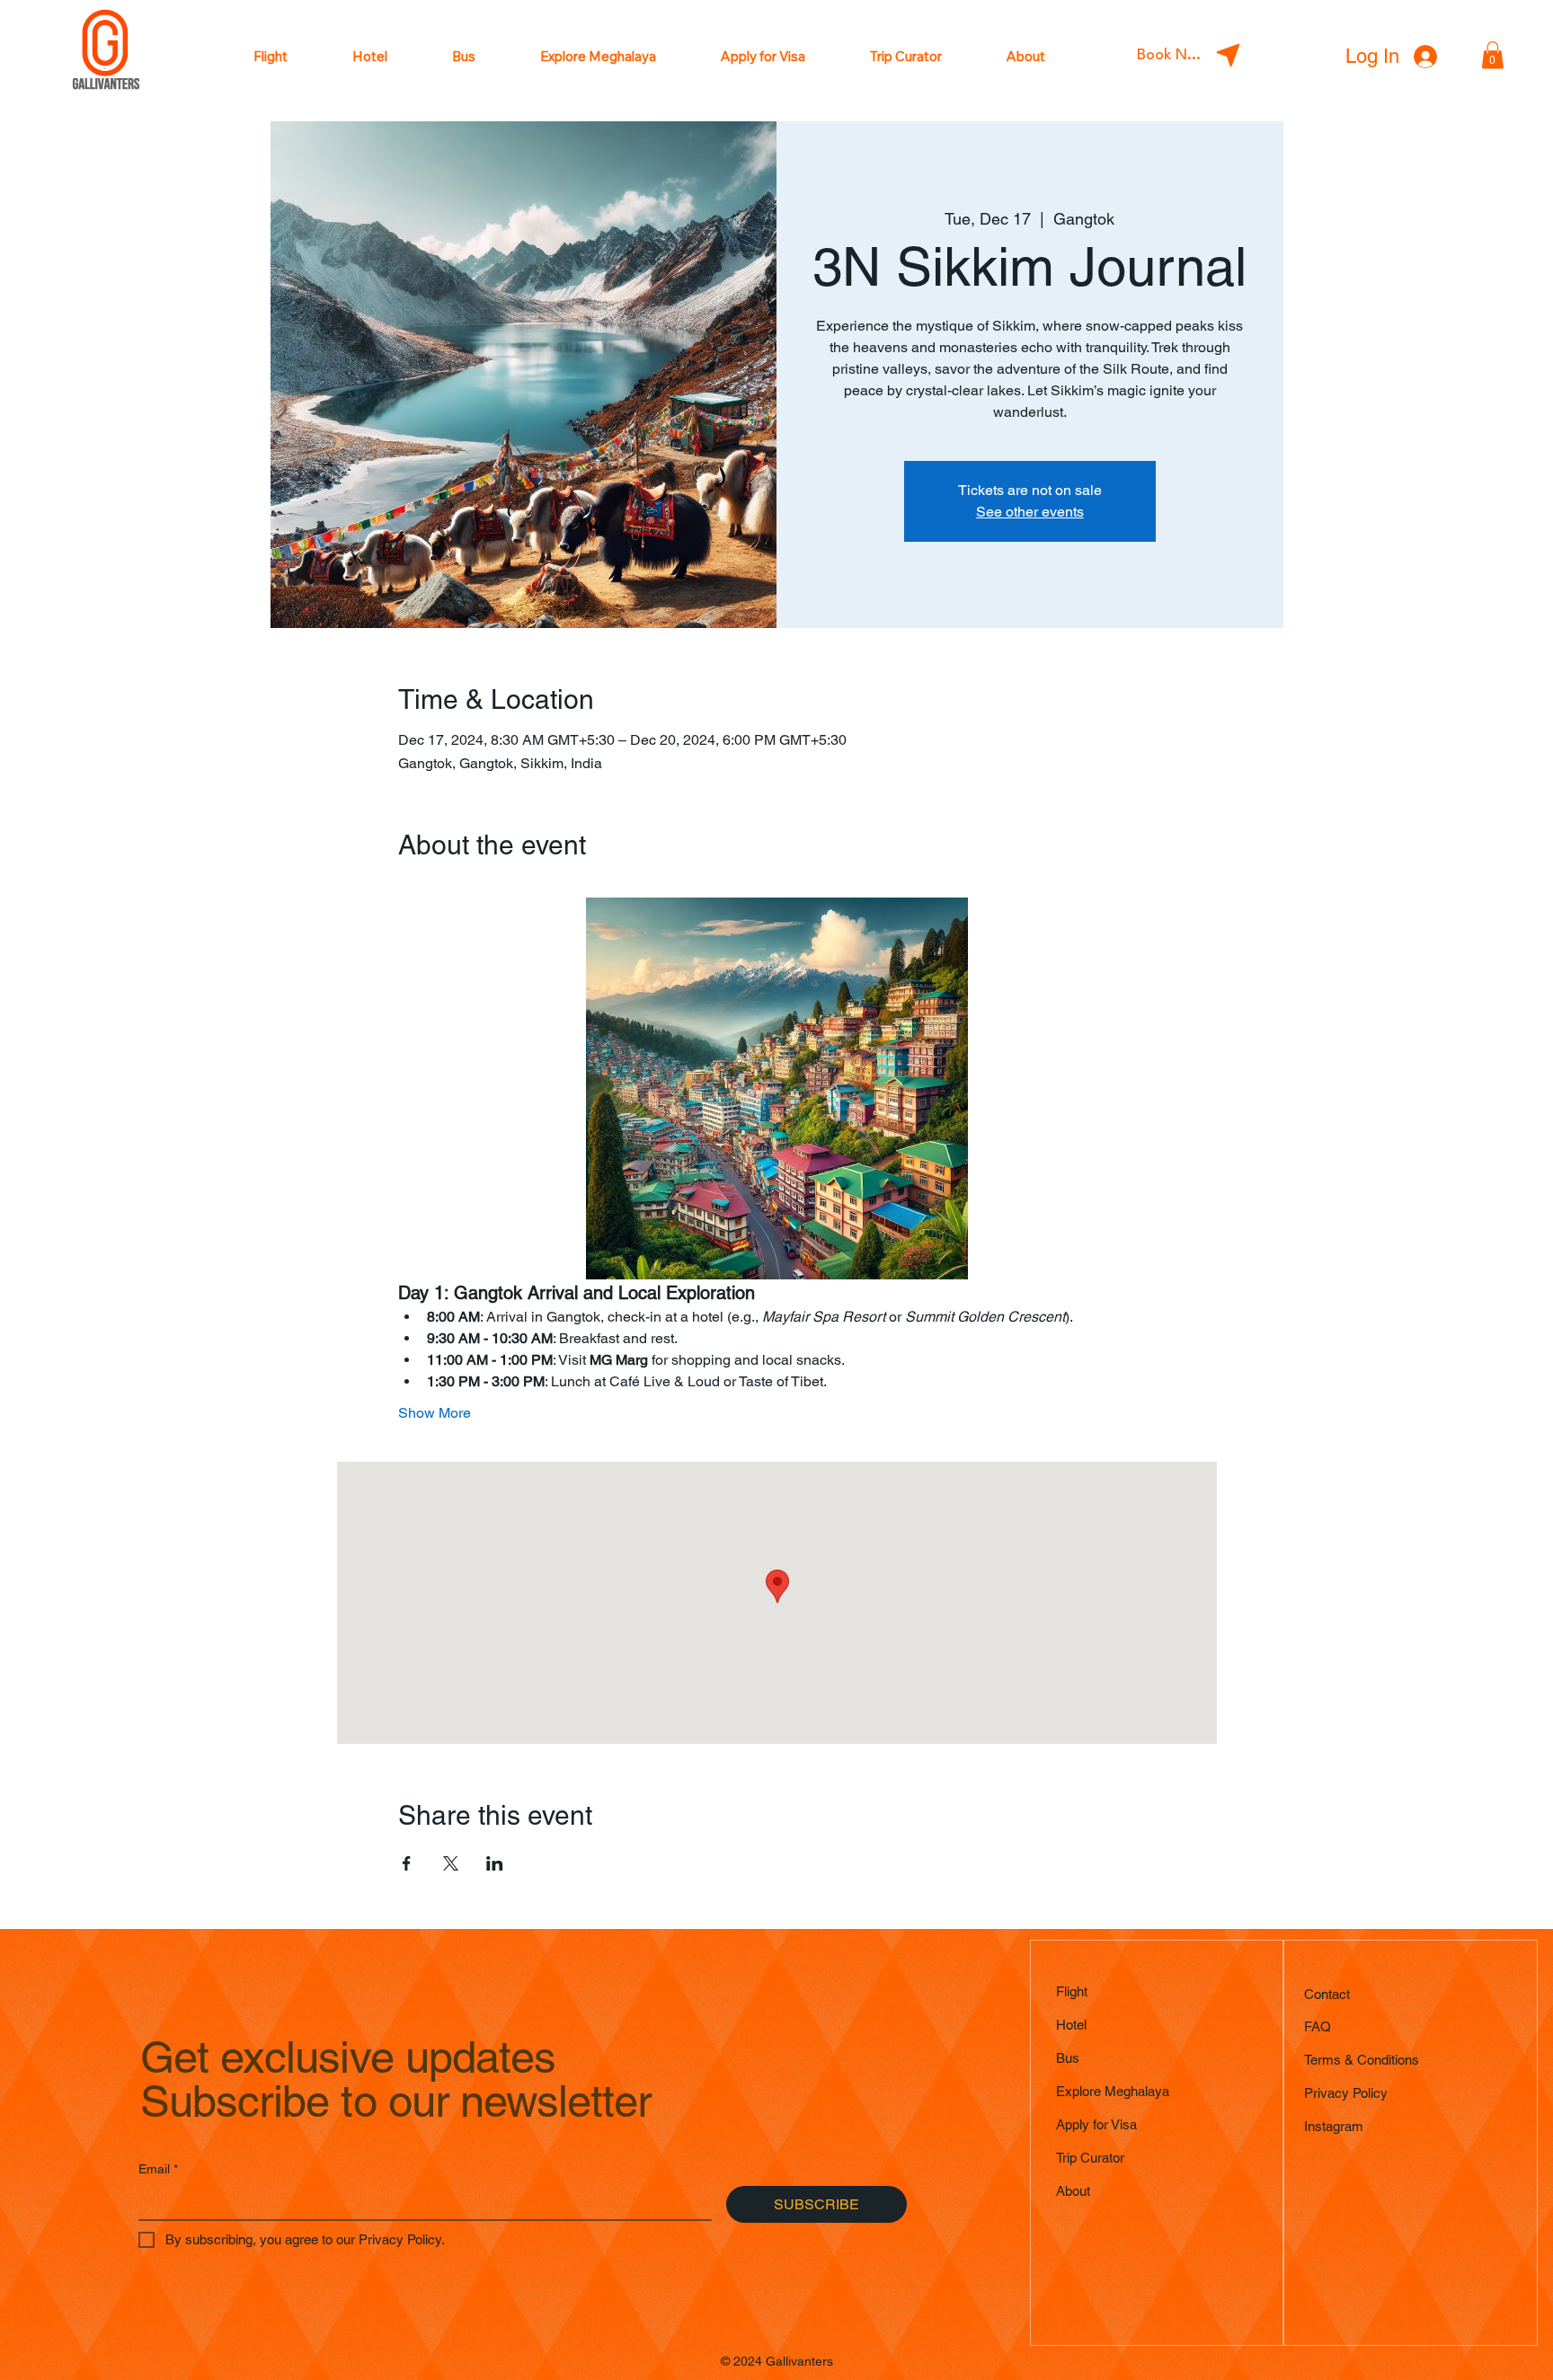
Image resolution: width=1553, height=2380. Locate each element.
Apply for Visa (1096, 2124)
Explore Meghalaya (1113, 2091)
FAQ (1318, 2026)
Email (158, 2169)
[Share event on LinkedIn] (495, 1863)
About (1073, 2191)
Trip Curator (1090, 2158)
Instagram (1334, 2126)
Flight (1072, 1991)
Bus (1068, 2058)
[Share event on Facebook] (407, 1863)
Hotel (1071, 2025)
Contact (1327, 1994)
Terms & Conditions (1362, 2060)
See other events (1030, 512)
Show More (435, 1413)
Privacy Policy (1346, 2093)
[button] (1493, 55)
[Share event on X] (451, 1863)
